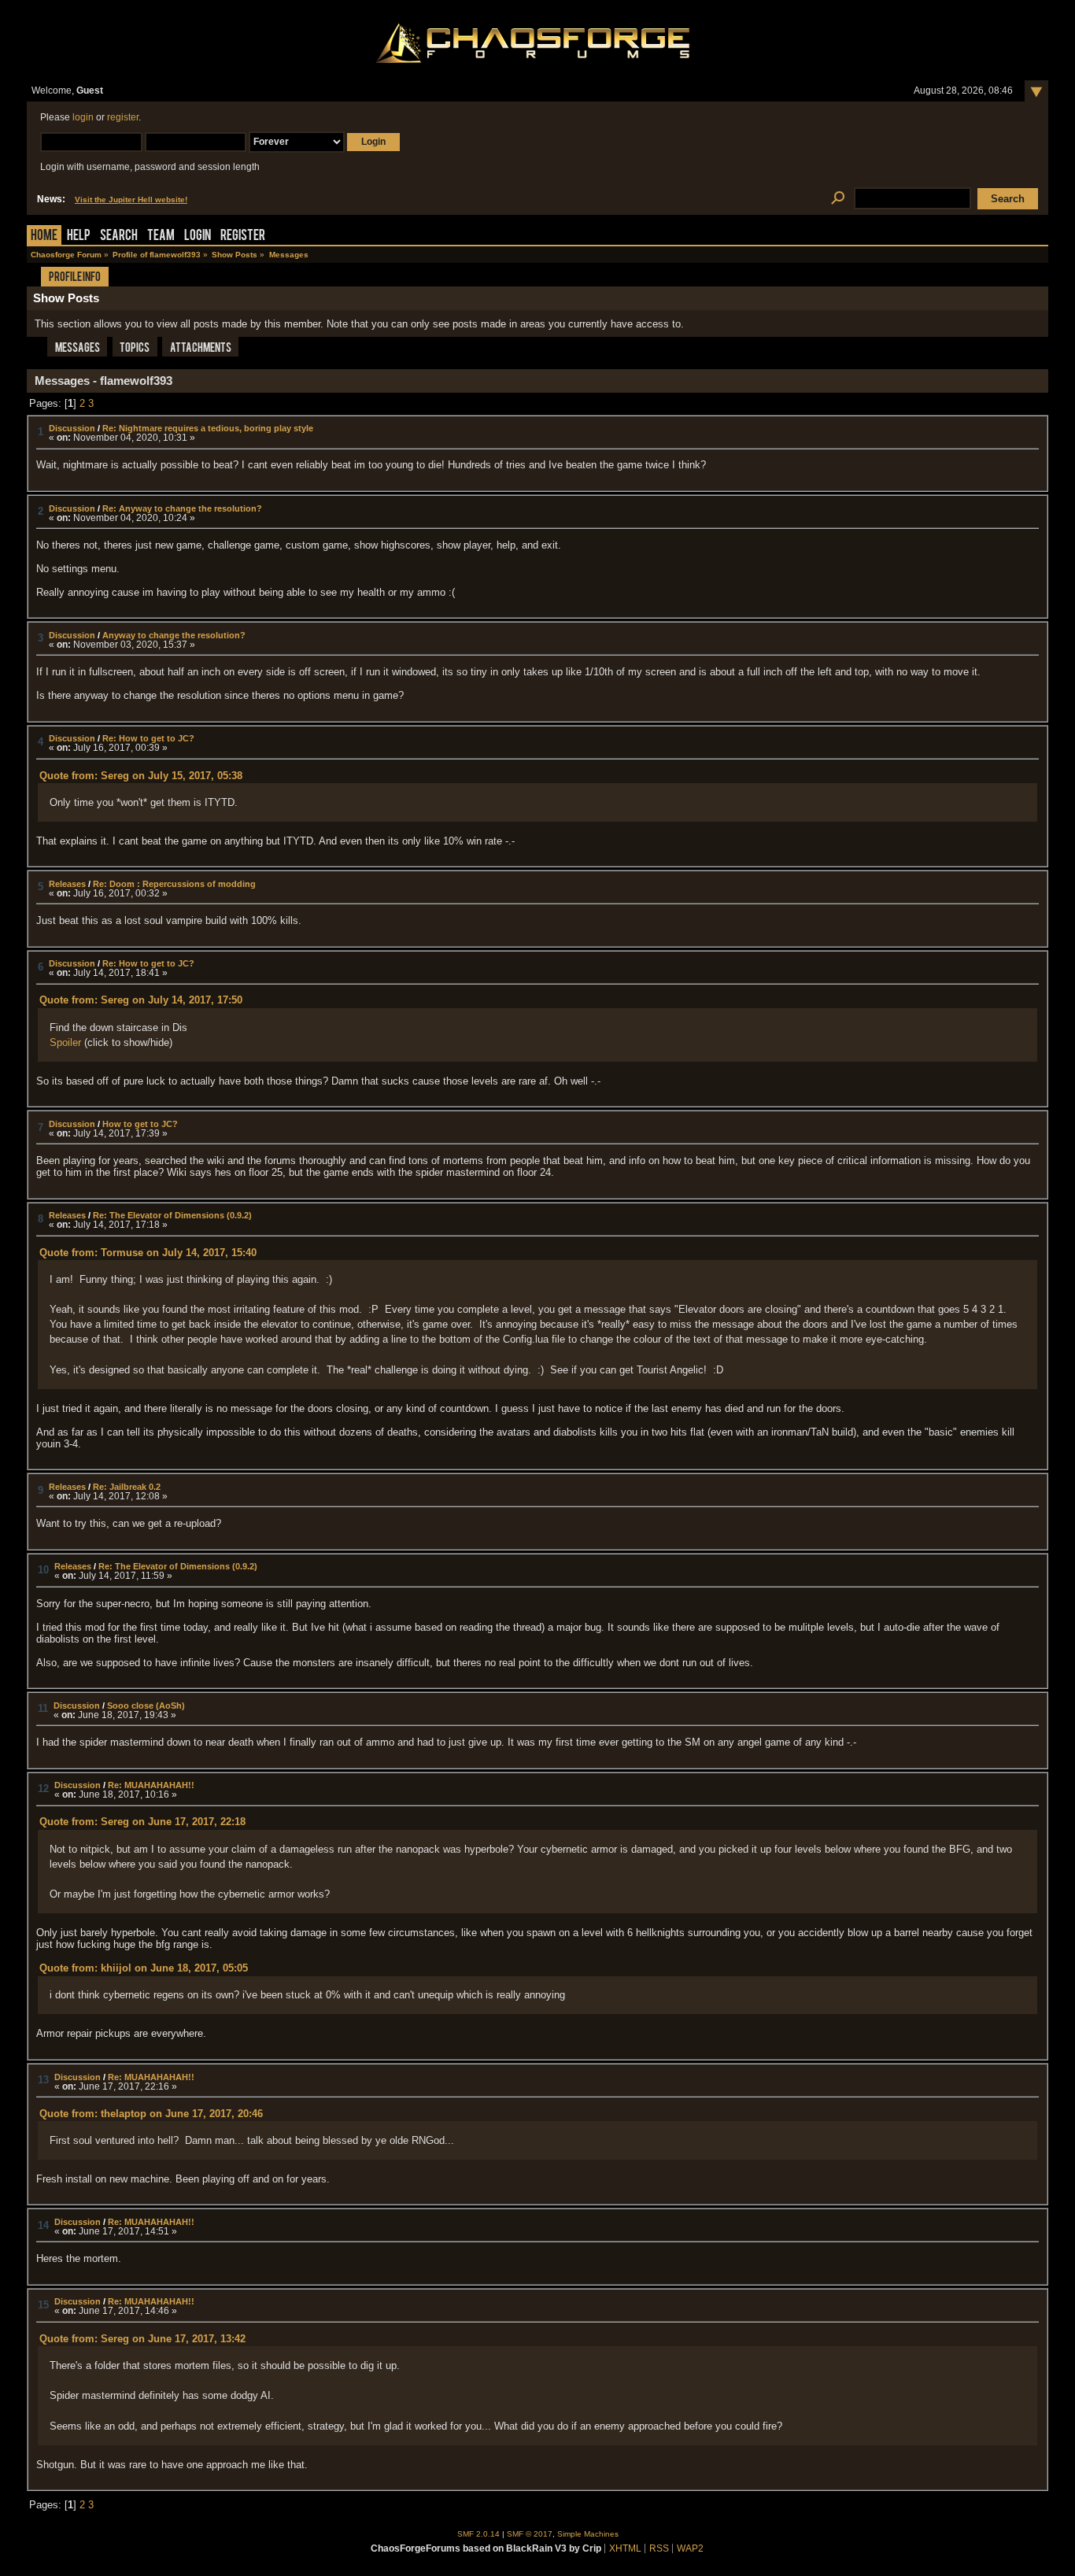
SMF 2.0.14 (478, 2534)
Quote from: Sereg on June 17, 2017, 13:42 (142, 2339)
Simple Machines (588, 2534)
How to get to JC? (140, 1124)
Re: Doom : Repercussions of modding (174, 884)
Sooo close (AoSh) (146, 1706)
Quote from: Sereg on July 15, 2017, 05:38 (141, 776)
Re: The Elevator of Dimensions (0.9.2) (172, 1215)
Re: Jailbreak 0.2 (127, 1487)
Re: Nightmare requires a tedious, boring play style (208, 428)
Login (198, 237)
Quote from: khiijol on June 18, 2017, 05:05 (144, 1968)
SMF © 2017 (530, 2534)
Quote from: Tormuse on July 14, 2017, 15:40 (148, 1253)
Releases (67, 884)
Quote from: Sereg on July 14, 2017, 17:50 (141, 1000)
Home (44, 237)
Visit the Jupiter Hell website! (131, 200)
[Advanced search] (838, 199)
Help (79, 237)
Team (161, 237)
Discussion (72, 428)
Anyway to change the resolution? (174, 635)
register (123, 117)
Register (243, 237)
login (83, 117)
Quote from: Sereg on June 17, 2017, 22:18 (142, 1822)
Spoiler (65, 1042)
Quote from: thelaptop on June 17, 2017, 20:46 (151, 2114)
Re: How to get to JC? (148, 738)
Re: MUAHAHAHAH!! (151, 1785)
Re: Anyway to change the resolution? (182, 508)
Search (119, 237)
